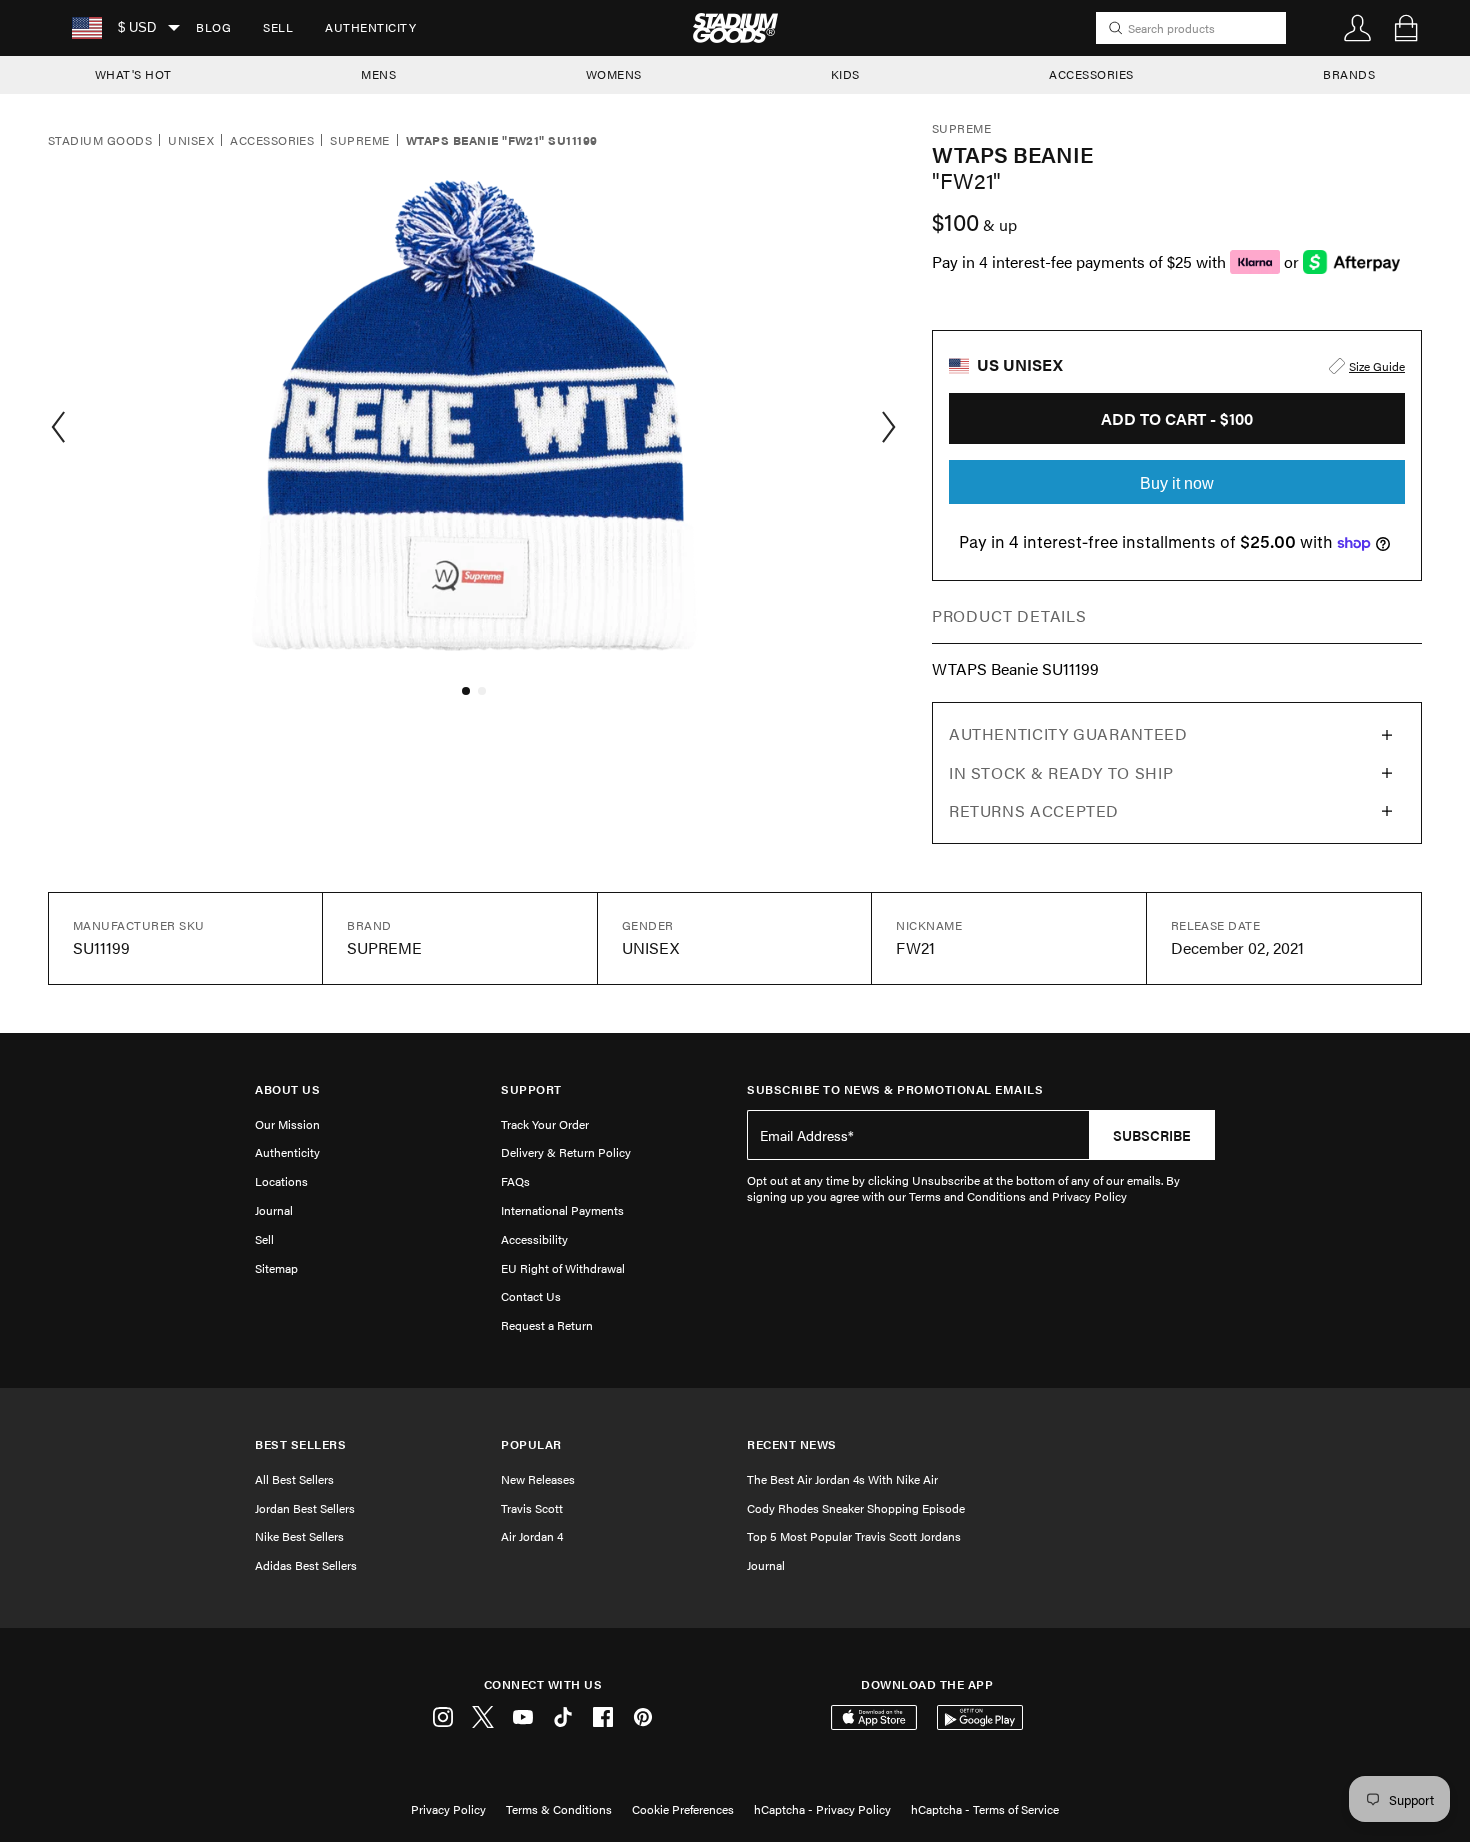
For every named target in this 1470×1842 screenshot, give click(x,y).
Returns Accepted (1034, 810)
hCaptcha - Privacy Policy (822, 1809)
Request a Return (547, 1325)
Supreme (359, 141)
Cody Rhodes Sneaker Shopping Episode (856, 1508)
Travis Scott (532, 1508)
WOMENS (614, 74)
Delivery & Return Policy (566, 1152)
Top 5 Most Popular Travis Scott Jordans (854, 1536)
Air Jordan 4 (532, 1536)
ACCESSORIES (1091, 74)
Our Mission (287, 1124)
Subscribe (1152, 1135)
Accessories (272, 141)
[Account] (1358, 28)
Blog (213, 27)
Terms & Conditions (559, 1809)
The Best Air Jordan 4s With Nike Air (842, 1479)
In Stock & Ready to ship (1061, 772)
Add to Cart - (1177, 418)
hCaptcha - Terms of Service (985, 1809)
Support (531, 1089)
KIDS (845, 74)
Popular (531, 1444)
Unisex (191, 141)
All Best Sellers (294, 1479)
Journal (274, 1210)
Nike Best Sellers (299, 1536)
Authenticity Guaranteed (1068, 733)
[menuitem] (213, 28)
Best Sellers (300, 1444)
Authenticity (370, 27)
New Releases (538, 1479)
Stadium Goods (100, 141)
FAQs (515, 1181)
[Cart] (1406, 28)
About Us (287, 1089)
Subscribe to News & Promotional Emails (895, 1089)
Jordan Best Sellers (305, 1508)
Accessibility (534, 1239)
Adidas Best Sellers (306, 1565)
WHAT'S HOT (133, 74)
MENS (378, 74)
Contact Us (531, 1296)
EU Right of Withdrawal (563, 1268)
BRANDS (1349, 74)
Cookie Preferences (683, 1809)
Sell (278, 27)
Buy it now (1177, 483)
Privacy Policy (448, 1809)
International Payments (562, 1210)
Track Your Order (545, 1124)
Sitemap (276, 1268)
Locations (281, 1181)
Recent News (792, 1444)
